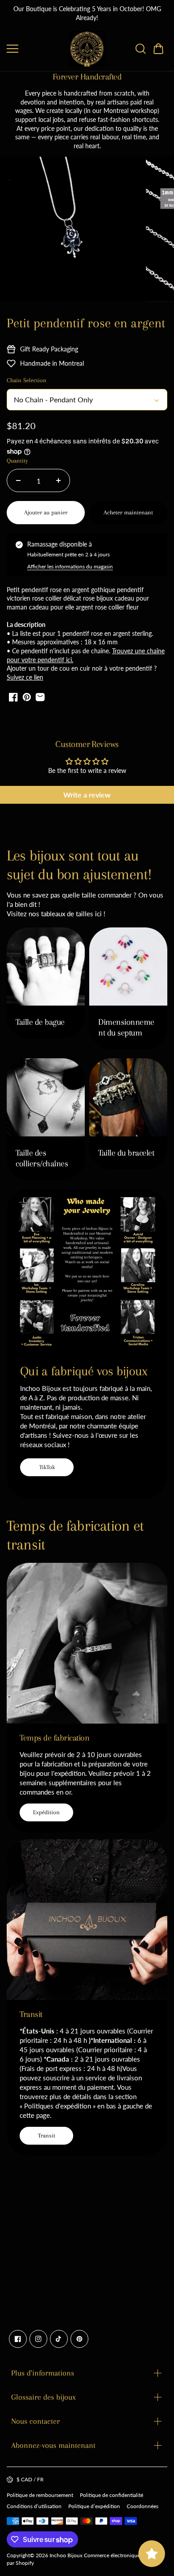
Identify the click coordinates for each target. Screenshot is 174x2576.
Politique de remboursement (40, 2495)
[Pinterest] (79, 2339)
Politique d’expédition (94, 2506)
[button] (158, 49)
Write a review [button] (87, 795)
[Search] (141, 49)
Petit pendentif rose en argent (86, 323)
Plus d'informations (43, 2373)
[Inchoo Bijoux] (87, 49)
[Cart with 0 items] (158, 49)
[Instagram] (38, 2339)
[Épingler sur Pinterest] (27, 697)
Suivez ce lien (25, 677)
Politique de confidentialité (112, 2495)
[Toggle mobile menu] (36, 49)
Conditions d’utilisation (34, 2506)
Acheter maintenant (128, 512)
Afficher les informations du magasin (70, 566)
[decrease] (18, 480)
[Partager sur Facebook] (13, 697)
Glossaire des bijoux (43, 2397)
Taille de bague (40, 1022)
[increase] (58, 480)
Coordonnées (143, 2506)
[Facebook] (18, 2339)
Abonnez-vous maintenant (53, 2445)
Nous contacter (35, 2421)
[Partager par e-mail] (40, 697)
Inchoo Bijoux (66, 2555)
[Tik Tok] (59, 2339)
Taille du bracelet (126, 1153)
